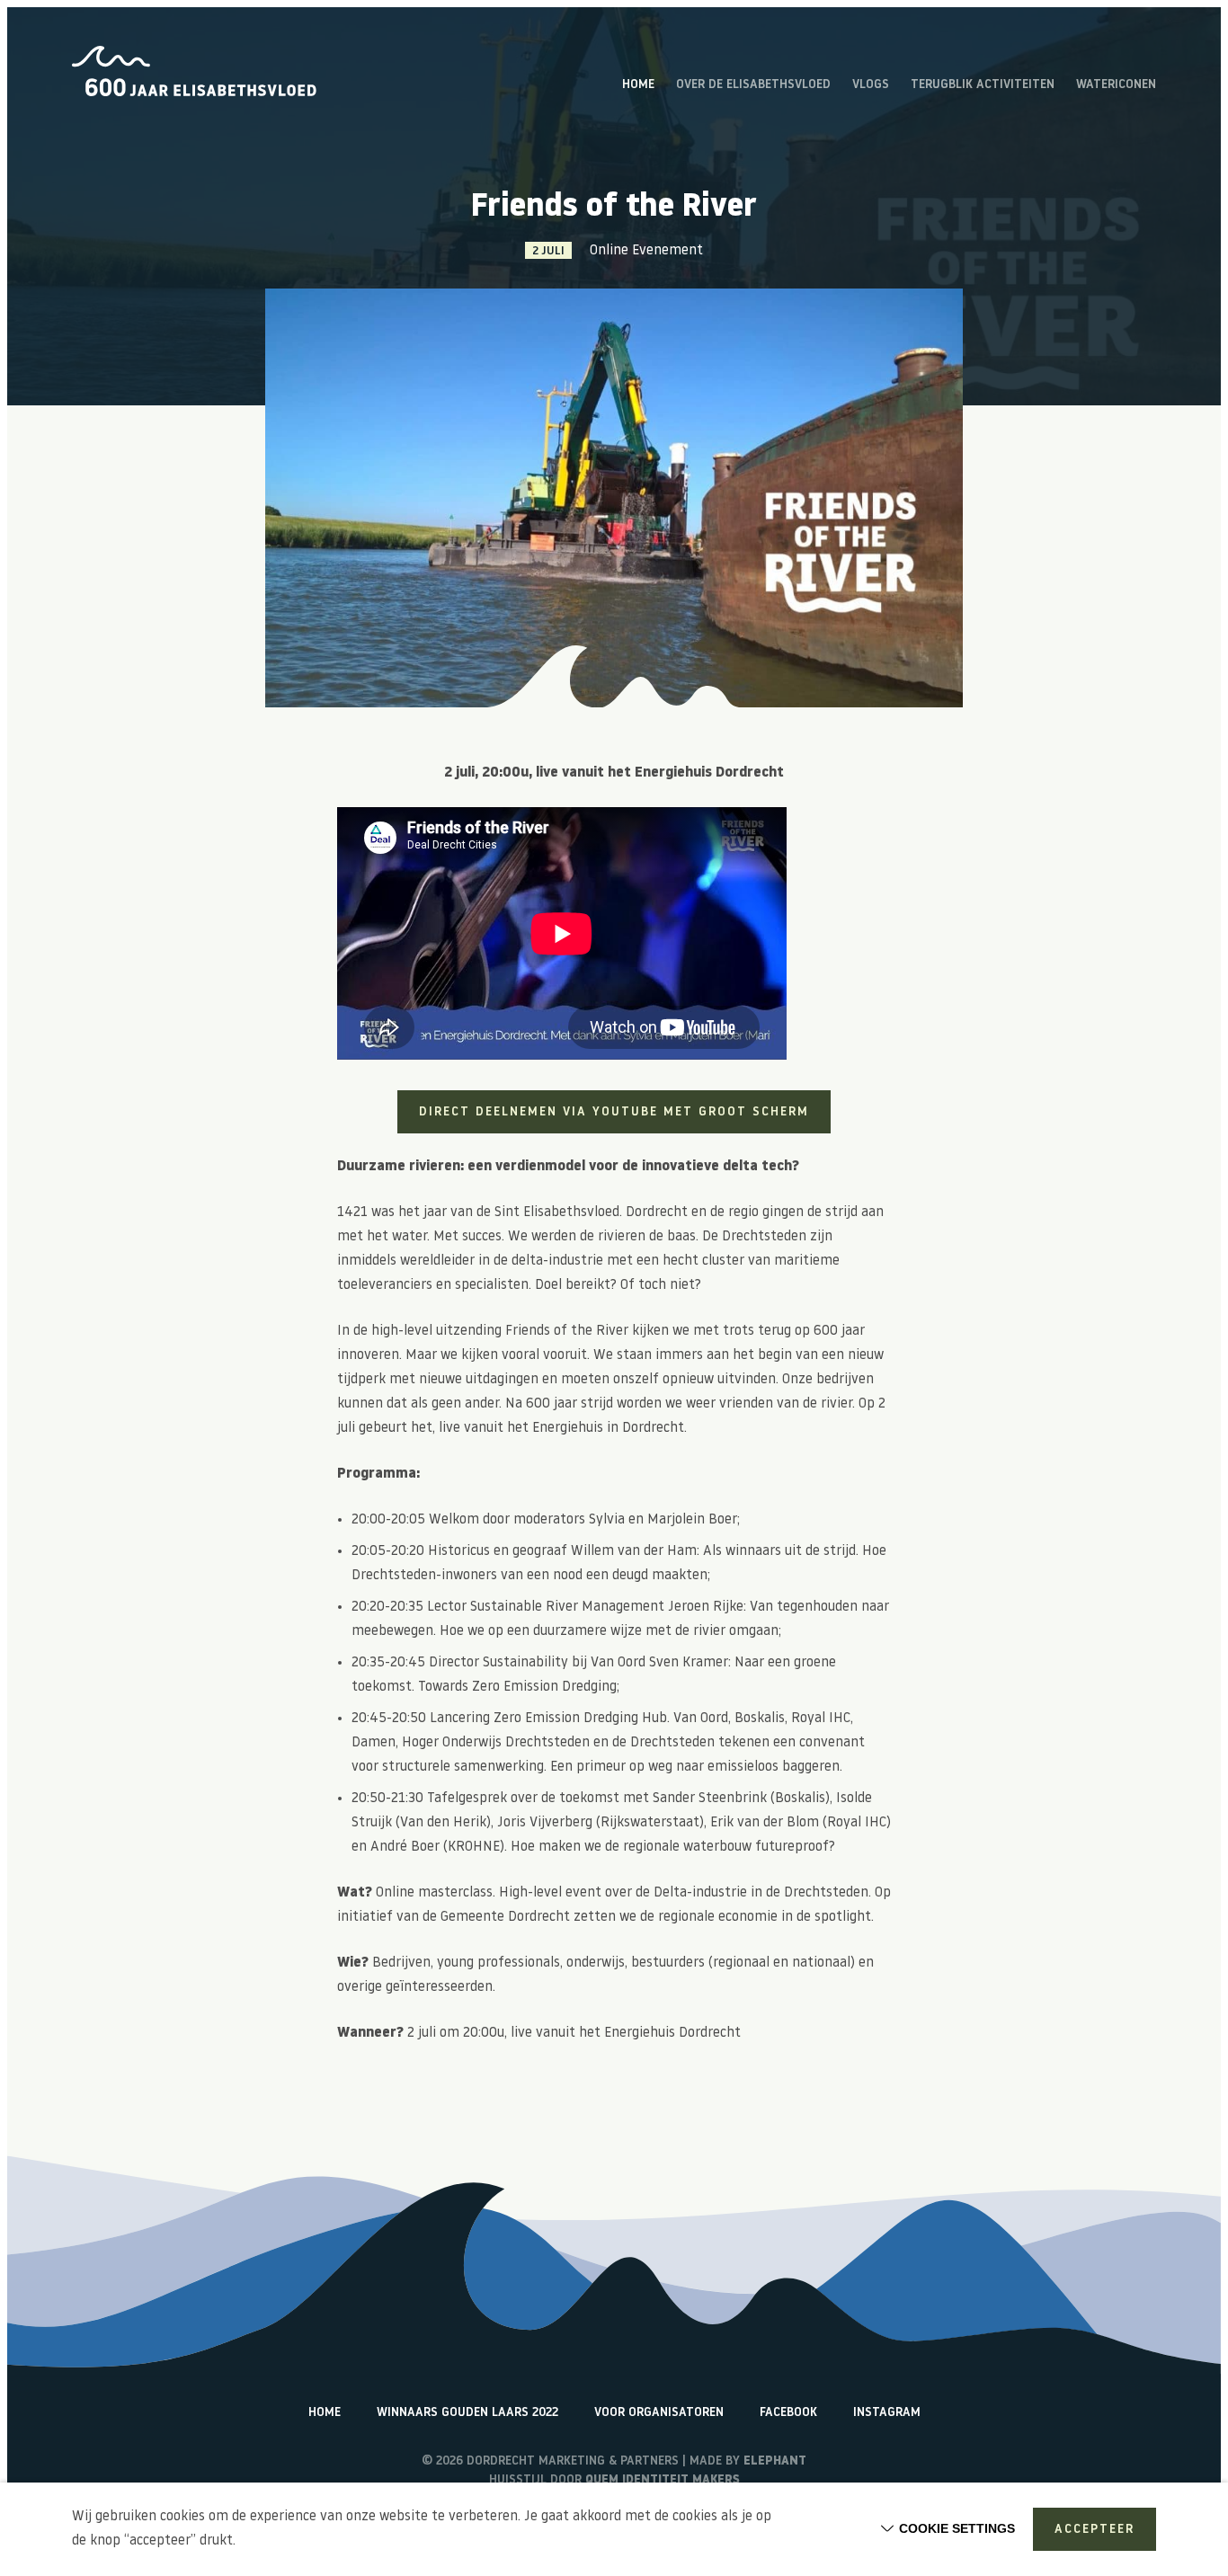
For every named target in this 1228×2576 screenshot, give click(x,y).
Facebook (788, 2413)
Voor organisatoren (659, 2413)
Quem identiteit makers (663, 2480)
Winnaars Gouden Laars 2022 (467, 2413)
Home (638, 85)
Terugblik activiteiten (983, 85)
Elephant (775, 2461)
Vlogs (871, 85)
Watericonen (1116, 85)
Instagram (887, 2413)
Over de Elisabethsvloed (753, 85)
